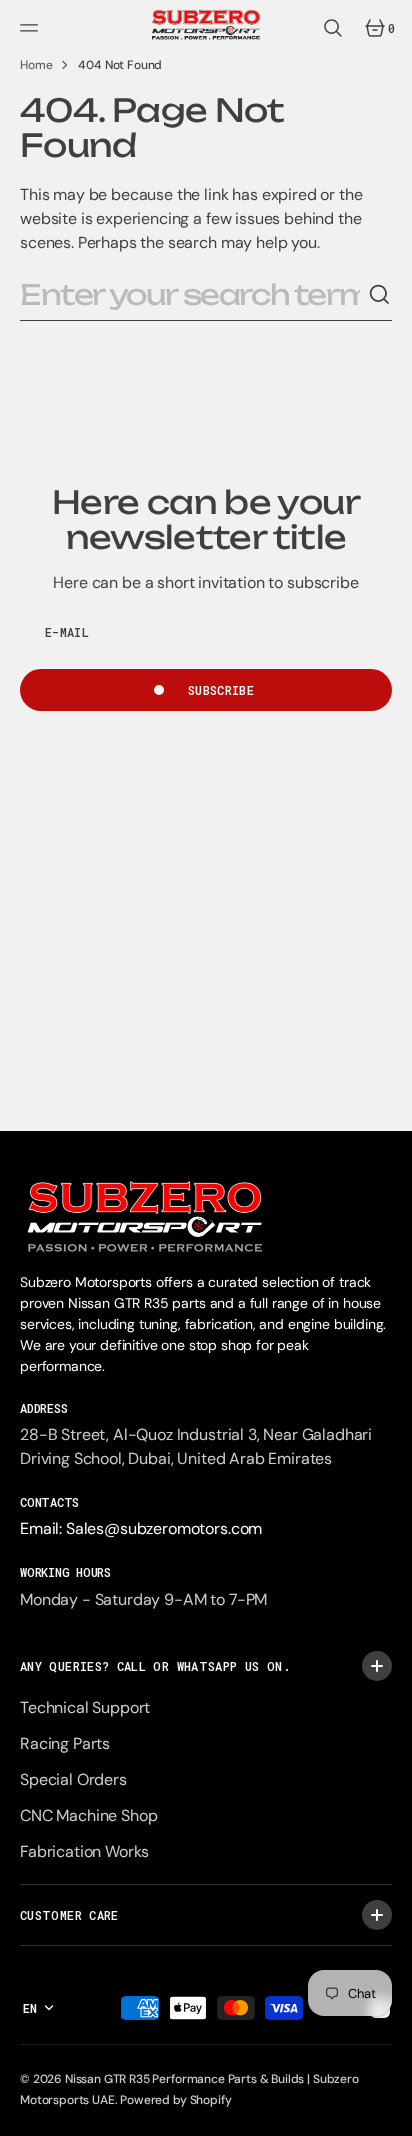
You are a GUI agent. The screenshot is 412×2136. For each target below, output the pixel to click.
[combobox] (194, 295)
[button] (32, 28)
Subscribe (221, 690)
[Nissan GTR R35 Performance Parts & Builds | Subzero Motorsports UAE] (206, 28)
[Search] (380, 295)
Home (36, 65)
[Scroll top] (388, 2112)
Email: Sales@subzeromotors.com (141, 1528)
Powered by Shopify (175, 2100)
